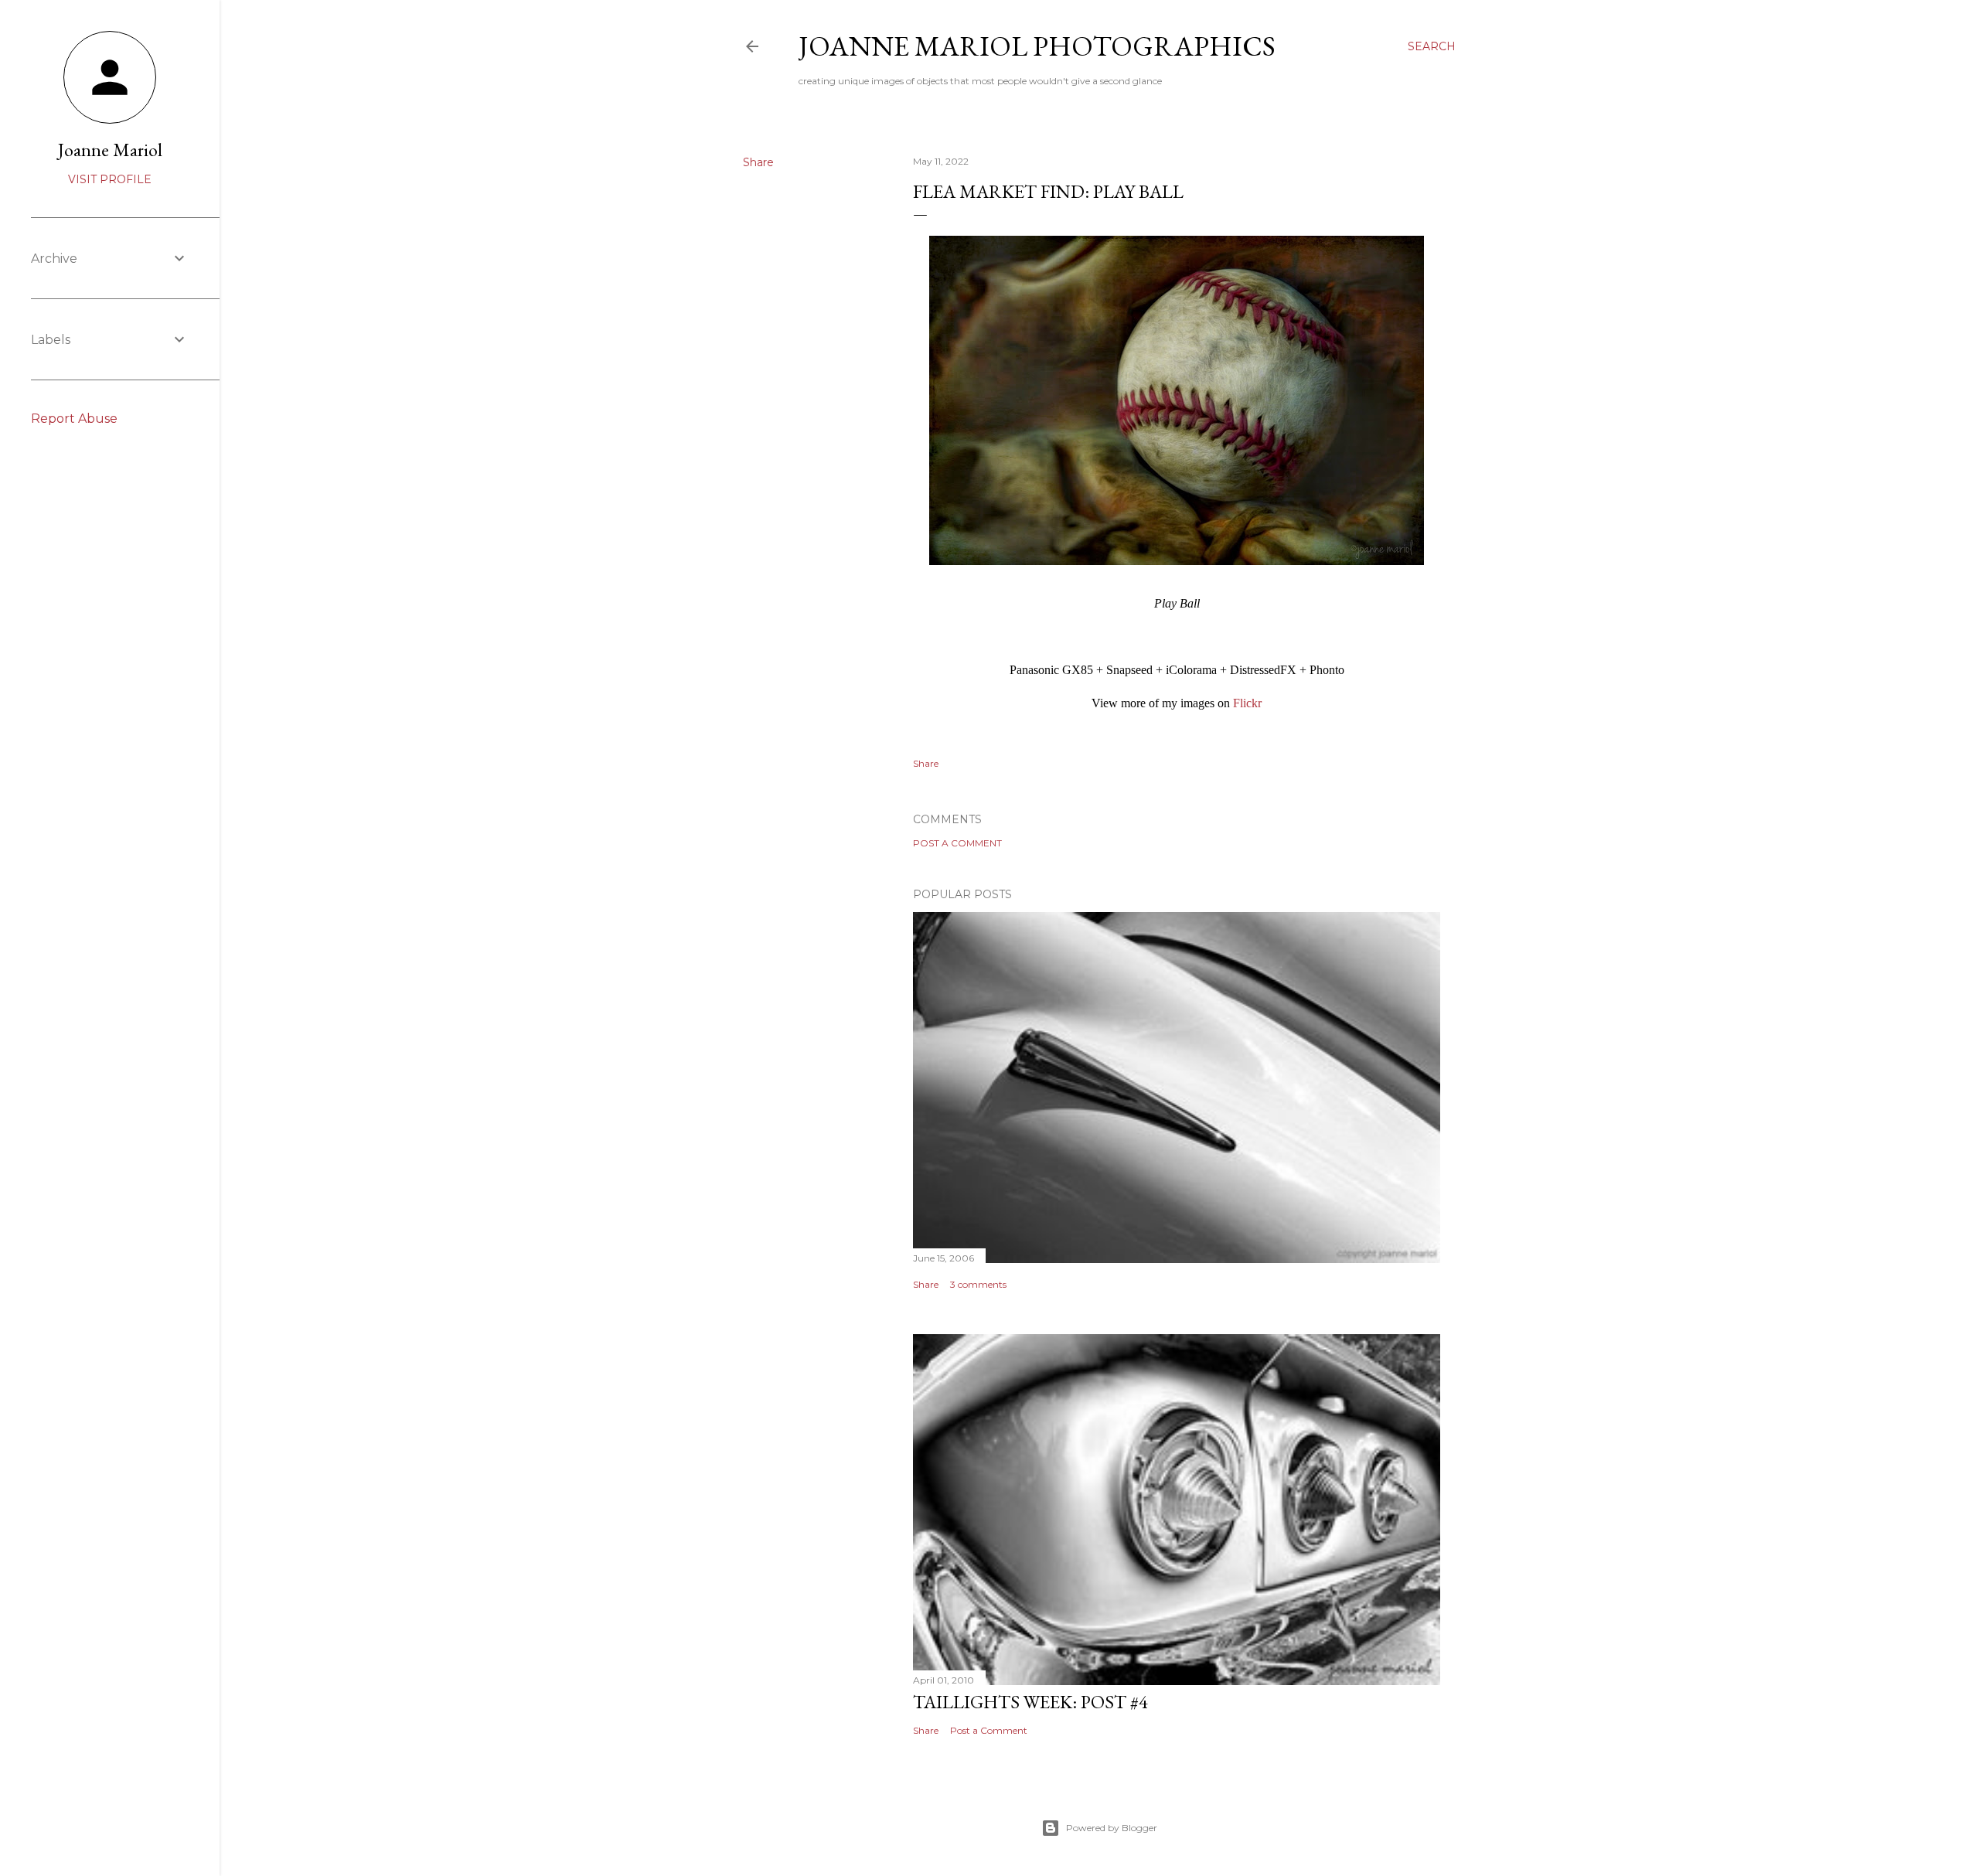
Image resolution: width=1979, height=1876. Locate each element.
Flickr (1247, 703)
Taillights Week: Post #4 (1030, 1702)
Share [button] (758, 162)
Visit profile (110, 179)
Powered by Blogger (1112, 1828)
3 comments (978, 1284)
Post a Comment (957, 843)
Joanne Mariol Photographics (1037, 46)
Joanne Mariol (110, 150)
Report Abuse (74, 419)
